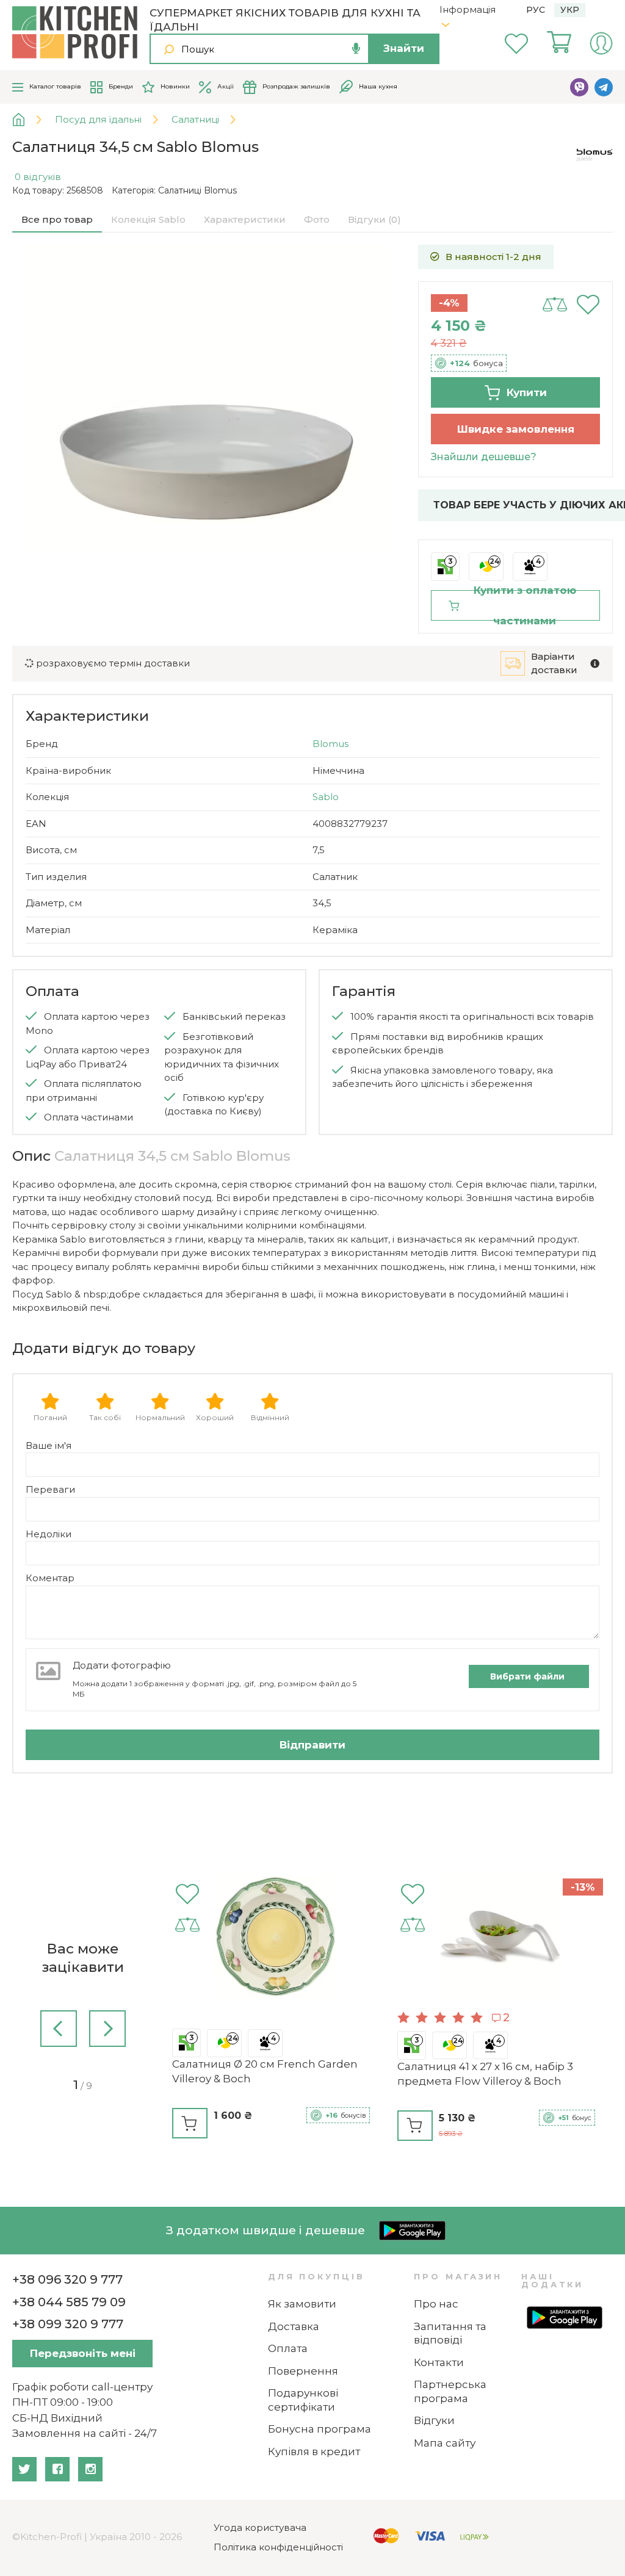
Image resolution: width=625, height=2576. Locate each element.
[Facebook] (57, 2469)
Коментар (50, 1578)
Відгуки (434, 2420)
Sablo (326, 797)
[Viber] (579, 87)
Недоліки (49, 1534)
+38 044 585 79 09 (69, 2302)
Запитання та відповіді (450, 2333)
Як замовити (302, 2304)
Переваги (50, 1489)
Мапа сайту (445, 2443)
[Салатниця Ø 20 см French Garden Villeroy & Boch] (275, 1939)
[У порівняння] (555, 305)
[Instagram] (90, 2469)
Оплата (288, 2348)
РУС (536, 10)
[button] (59, 2031)
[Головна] (28, 120)
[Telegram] (604, 87)
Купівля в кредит (314, 2452)
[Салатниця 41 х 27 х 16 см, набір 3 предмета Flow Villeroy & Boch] (500, 1939)
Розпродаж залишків (296, 86)
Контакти (439, 2362)
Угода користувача (260, 2527)
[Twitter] (24, 2469)
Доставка (294, 2326)
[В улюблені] (588, 305)
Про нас (436, 2304)
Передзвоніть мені (83, 2353)
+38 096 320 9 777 (67, 2279)
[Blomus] (594, 154)
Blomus (331, 744)
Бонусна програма (320, 2429)
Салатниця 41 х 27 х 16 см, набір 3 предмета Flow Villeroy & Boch (485, 2074)
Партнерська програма (450, 2391)
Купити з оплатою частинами (525, 605)
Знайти (404, 48)
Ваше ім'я (49, 1445)
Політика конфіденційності (278, 2547)
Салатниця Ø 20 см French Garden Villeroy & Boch (265, 2071)
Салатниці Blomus (197, 190)
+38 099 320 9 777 (68, 2324)
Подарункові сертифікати (303, 2400)
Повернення (303, 2371)
